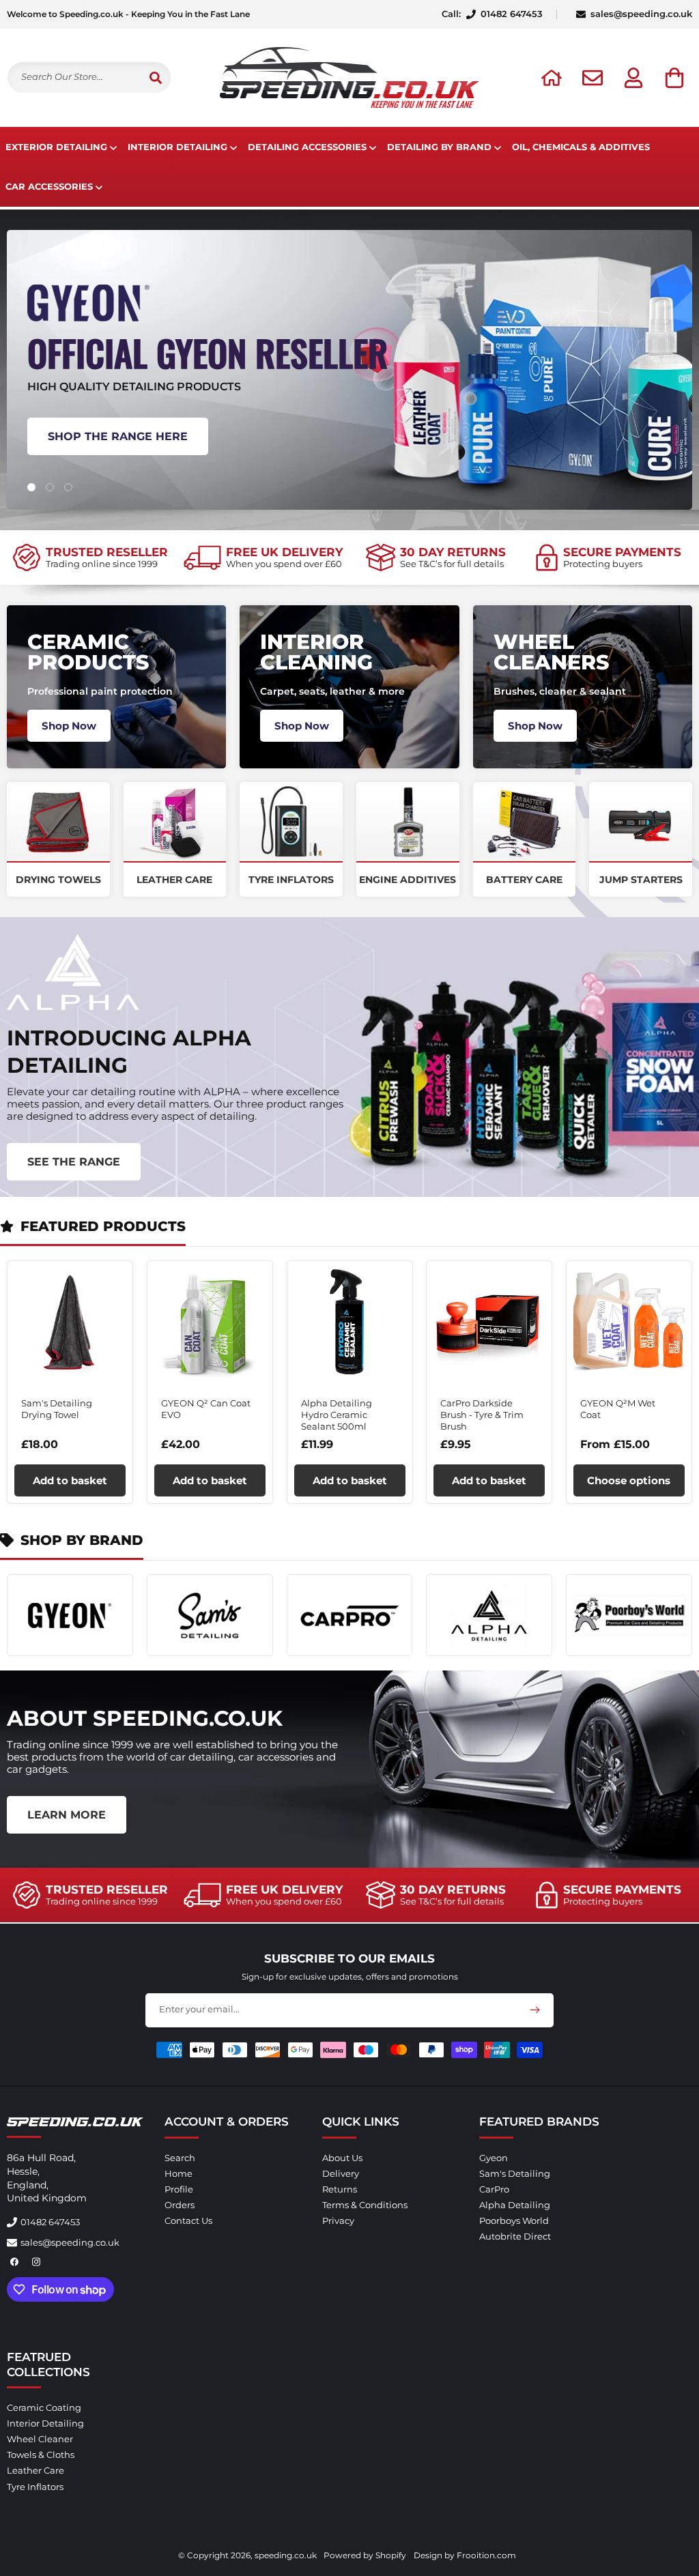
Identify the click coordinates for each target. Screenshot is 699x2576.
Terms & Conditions (365, 2205)
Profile (179, 2189)
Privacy (338, 2220)
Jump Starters (641, 880)
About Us (342, 2158)
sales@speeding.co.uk (641, 14)
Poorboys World (514, 2220)
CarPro (494, 2189)
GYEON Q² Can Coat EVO (206, 1409)
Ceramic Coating (44, 2408)
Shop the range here (118, 436)
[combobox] (89, 77)
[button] (674, 78)
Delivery (341, 2173)
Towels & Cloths (41, 2455)
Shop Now (69, 726)
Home (179, 2173)
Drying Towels (58, 880)
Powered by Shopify (365, 2555)
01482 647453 (50, 2222)
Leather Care (174, 880)
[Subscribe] (535, 2010)
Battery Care (524, 880)
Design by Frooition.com (465, 2555)
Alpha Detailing (515, 2205)
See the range (74, 1162)
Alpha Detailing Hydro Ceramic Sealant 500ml (337, 1415)
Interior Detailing (45, 2423)
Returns (340, 2189)
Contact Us (188, 2220)
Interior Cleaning (316, 652)
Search (180, 2158)
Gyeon (494, 2158)
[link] (90, 558)
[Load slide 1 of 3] (31, 487)
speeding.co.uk (286, 2555)
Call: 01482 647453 (492, 14)
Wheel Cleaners (551, 652)
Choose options (629, 1480)
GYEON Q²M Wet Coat (618, 1409)
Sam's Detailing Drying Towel (57, 1409)
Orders (180, 2205)
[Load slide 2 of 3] (49, 487)
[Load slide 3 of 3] (68, 487)
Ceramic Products (88, 652)
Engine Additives (408, 880)
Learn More (67, 1815)
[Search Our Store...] (156, 77)
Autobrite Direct (515, 2236)
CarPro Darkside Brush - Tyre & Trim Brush (482, 1415)
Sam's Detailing (515, 2173)
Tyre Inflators (291, 880)
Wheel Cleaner (40, 2439)
